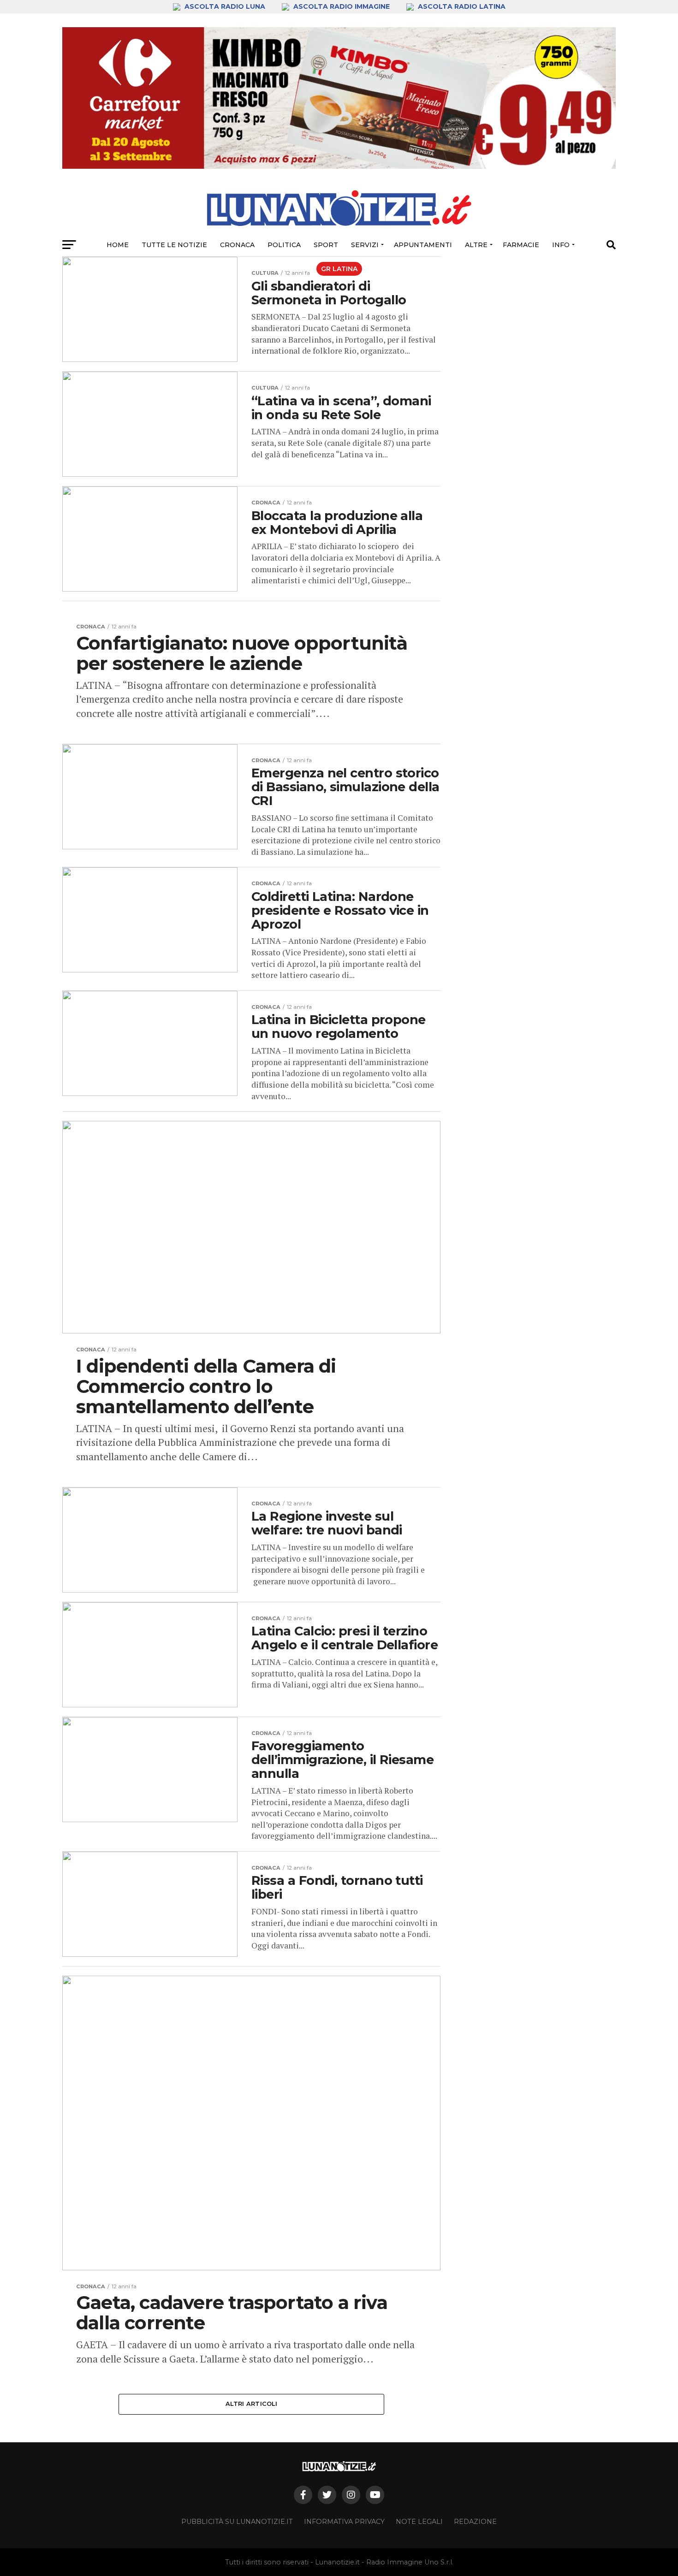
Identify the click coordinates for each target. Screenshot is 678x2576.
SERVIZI (365, 245)
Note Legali (419, 2522)
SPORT (326, 245)
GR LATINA (339, 269)
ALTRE (476, 245)
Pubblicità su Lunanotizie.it (237, 2522)
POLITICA (284, 245)
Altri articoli (251, 2404)
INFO (561, 245)
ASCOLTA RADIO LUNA (225, 6)
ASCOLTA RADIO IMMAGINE (342, 6)
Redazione (475, 2522)
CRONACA (237, 245)
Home (118, 245)
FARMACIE (521, 245)
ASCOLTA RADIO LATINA (461, 6)
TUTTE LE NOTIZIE (174, 245)
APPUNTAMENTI (423, 245)
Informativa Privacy (344, 2522)
